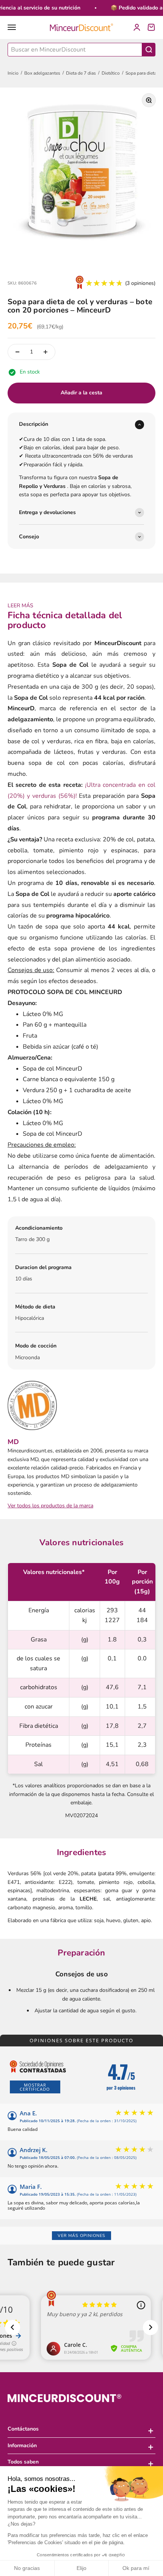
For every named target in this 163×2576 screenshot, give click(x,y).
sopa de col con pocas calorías (76, 763)
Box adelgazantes (42, 73)
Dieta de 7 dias (81, 73)
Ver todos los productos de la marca (50, 1506)
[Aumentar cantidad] (45, 352)
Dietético (111, 73)
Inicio (13, 73)
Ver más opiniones (81, 2236)
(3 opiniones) (140, 283)
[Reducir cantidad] (17, 352)
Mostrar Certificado (35, 2087)
